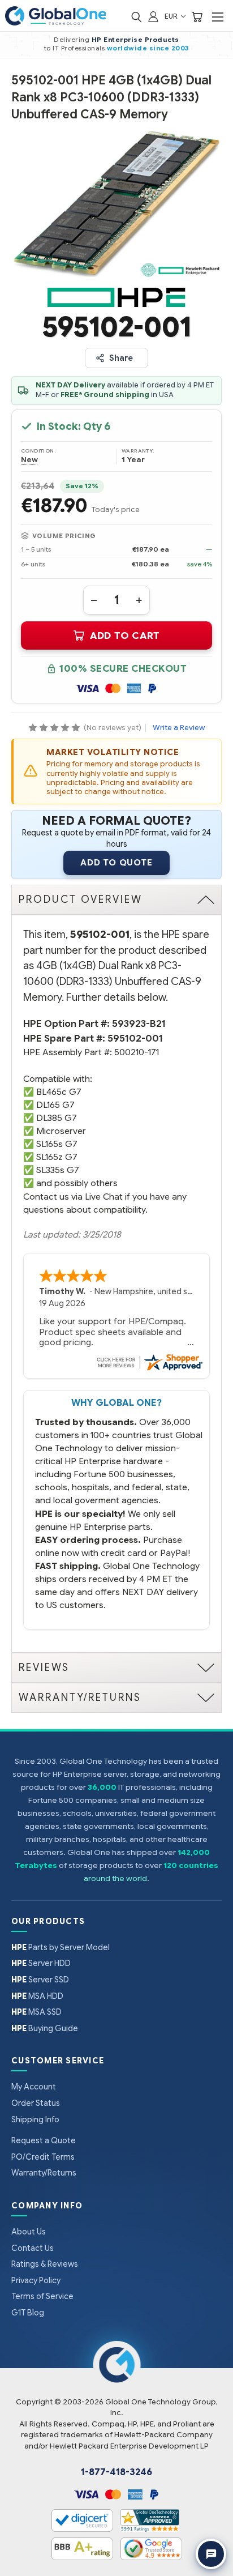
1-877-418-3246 (116, 2472)
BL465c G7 (59, 1092)
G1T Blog (28, 2313)
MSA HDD (37, 1996)
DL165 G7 (55, 1105)
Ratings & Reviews (45, 2264)
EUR (172, 16)
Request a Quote (44, 2140)
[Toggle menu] (217, 17)
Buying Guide (45, 2028)
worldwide (127, 48)
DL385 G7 (57, 1118)
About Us (29, 2232)
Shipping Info (35, 2119)
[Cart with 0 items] (197, 16)
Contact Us (33, 2248)
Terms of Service (42, 2296)
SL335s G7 (58, 1170)
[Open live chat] (211, 2554)
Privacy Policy (36, 2280)
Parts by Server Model (61, 1947)
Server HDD (41, 1963)
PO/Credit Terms (43, 2157)
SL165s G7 (57, 1144)
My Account (34, 2087)
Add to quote (116, 863)
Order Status (36, 2103)
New (29, 460)
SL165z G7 (57, 1157)
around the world (115, 1878)
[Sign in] (153, 16)
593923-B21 (139, 1024)
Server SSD (40, 1980)
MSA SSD (36, 2012)
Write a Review (179, 728)
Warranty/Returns (44, 2173)
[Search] (136, 16)
